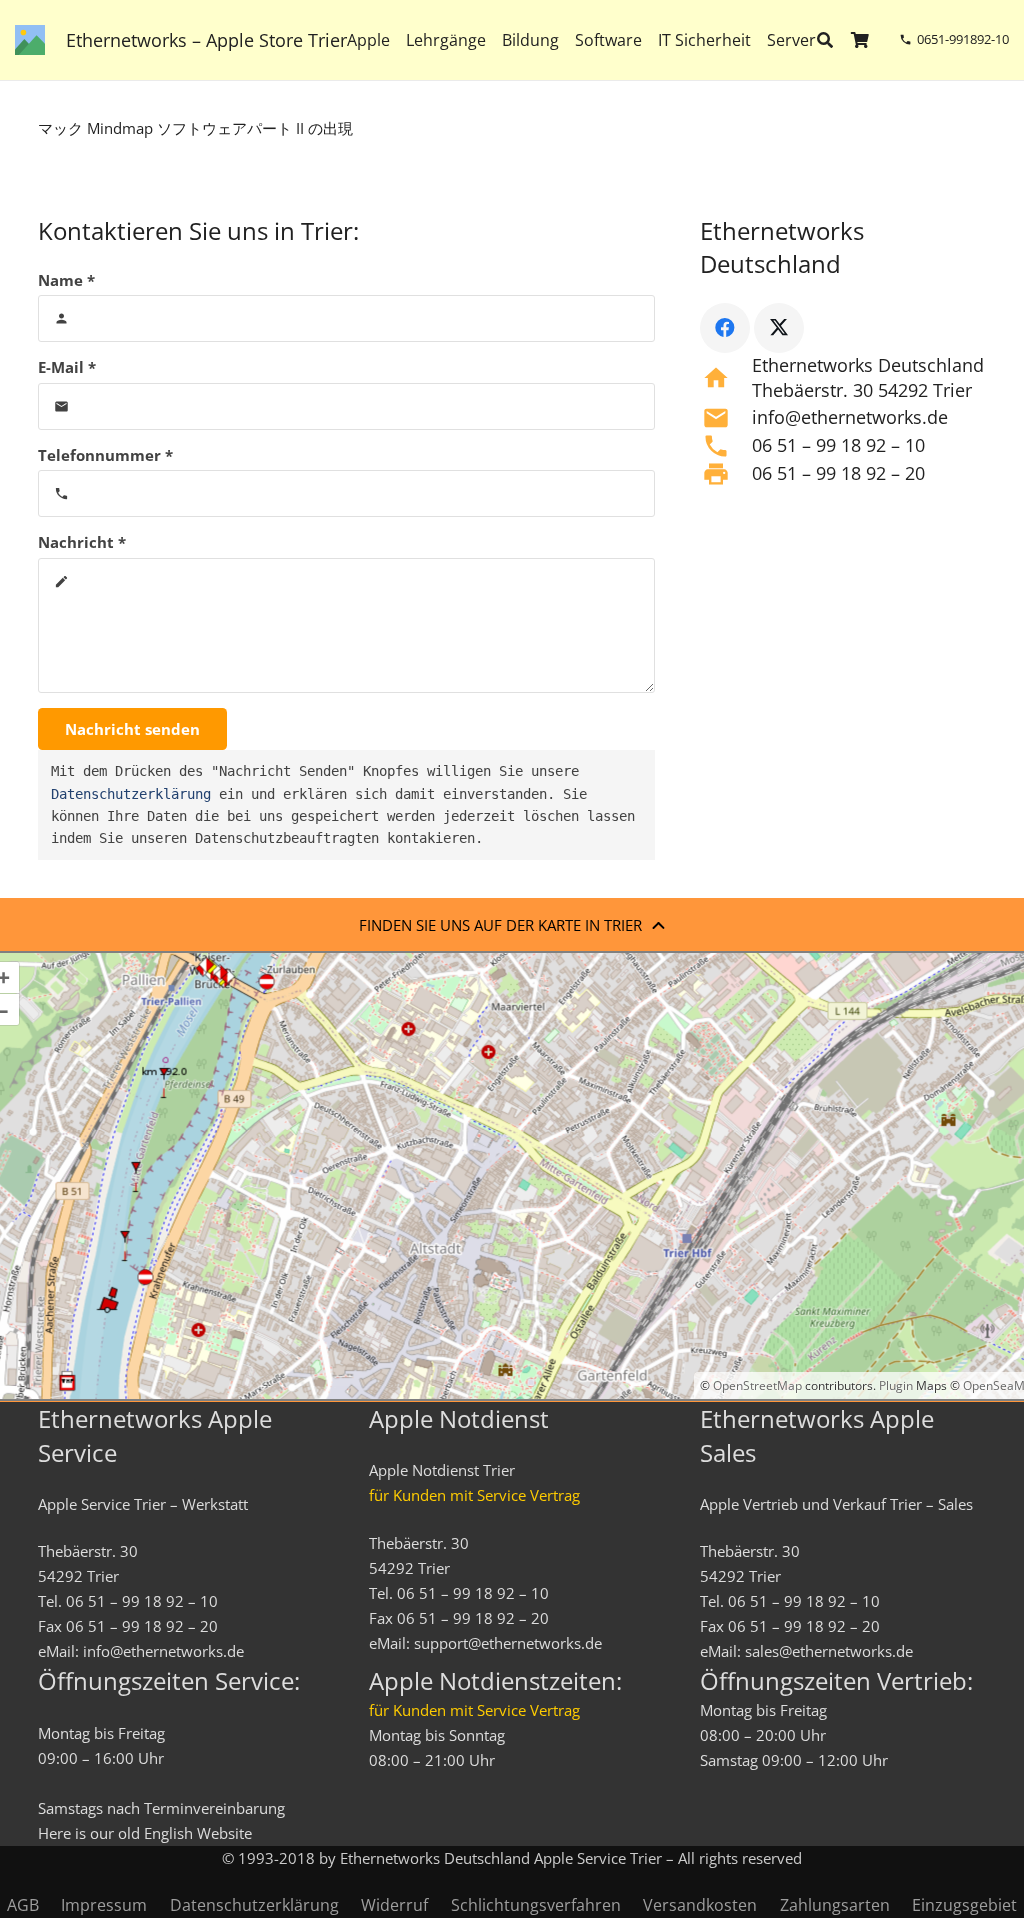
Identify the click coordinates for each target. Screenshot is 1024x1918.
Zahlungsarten (835, 1905)
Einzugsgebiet (964, 1905)
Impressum (104, 1905)
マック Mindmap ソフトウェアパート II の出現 (195, 128)
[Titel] (30, 40)
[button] (829, 40)
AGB (23, 1905)
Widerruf (394, 1905)
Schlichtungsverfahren (536, 1905)
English (168, 1833)
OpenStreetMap (757, 1385)
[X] (779, 328)
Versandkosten (700, 1905)
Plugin (894, 1385)
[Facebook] (725, 328)
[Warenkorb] (860, 40)
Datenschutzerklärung (131, 794)
